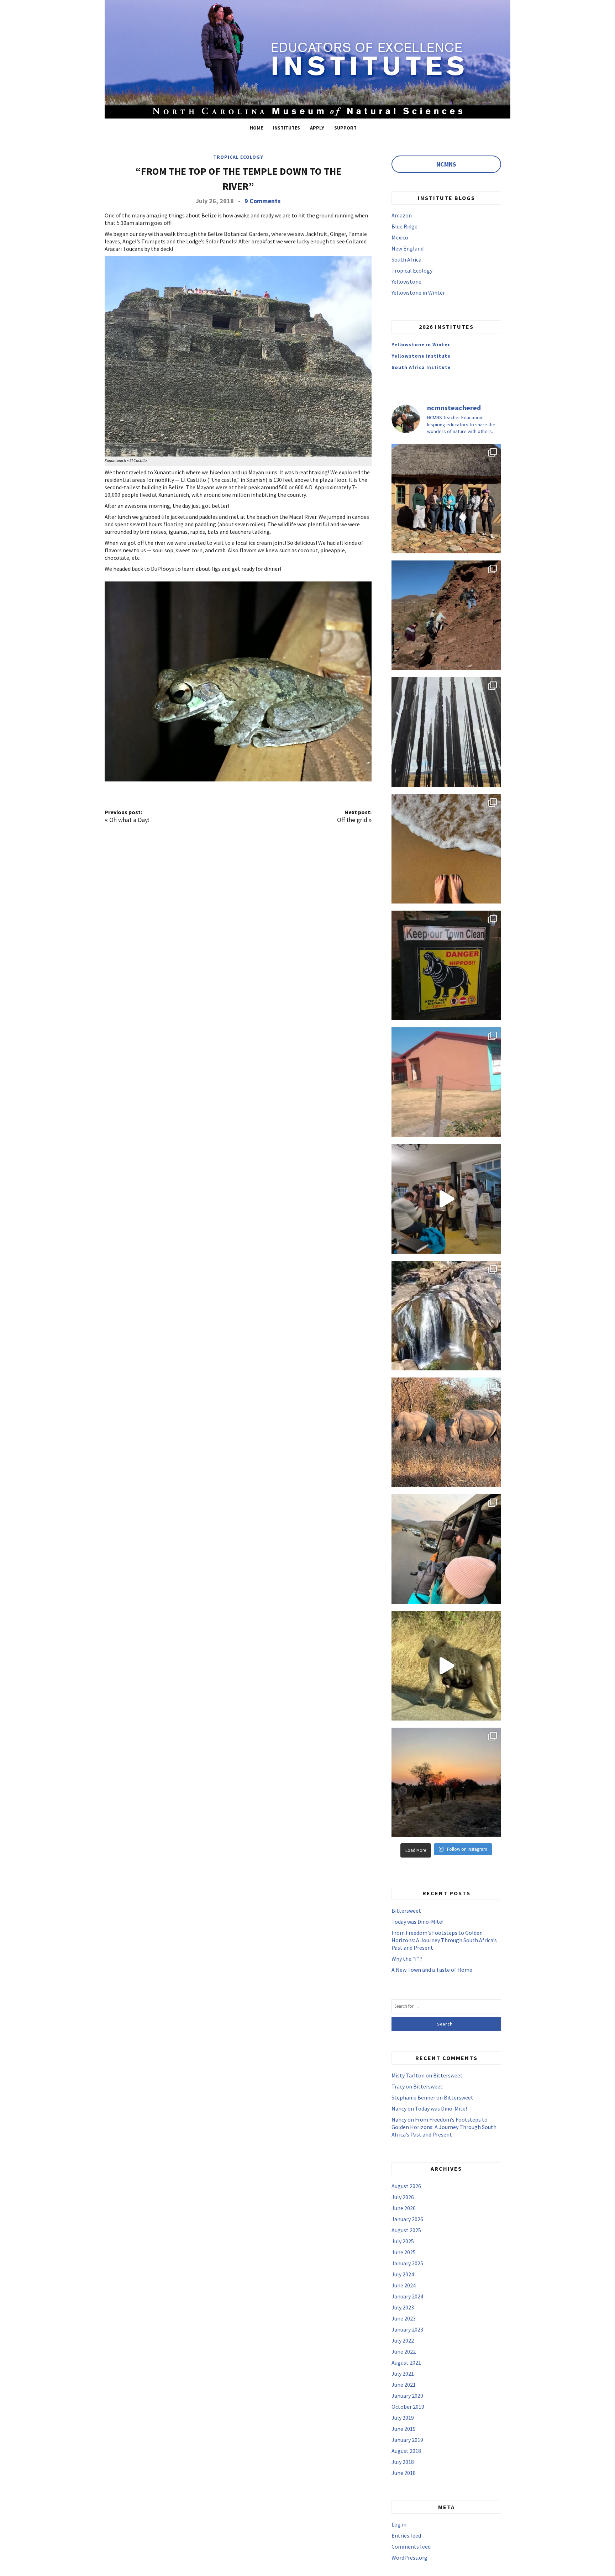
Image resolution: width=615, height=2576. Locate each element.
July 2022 (403, 2340)
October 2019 (408, 2407)
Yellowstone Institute (421, 356)
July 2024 (403, 2274)
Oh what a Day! (130, 820)
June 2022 (404, 2351)
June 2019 (404, 2429)
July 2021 (403, 2374)
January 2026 (407, 2219)
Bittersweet (406, 1911)
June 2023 (404, 2318)
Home (256, 128)
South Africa (406, 259)
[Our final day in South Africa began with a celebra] (446, 499)
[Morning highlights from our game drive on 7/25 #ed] (446, 1549)
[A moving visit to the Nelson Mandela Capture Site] (446, 732)
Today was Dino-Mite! (417, 1922)
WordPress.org (409, 2557)
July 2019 (403, 2418)
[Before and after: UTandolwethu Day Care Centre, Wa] (446, 1082)
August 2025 (406, 2230)
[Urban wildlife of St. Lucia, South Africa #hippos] (446, 965)
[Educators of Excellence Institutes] (307, 58)
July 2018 (403, 2462)
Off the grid (352, 820)
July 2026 (403, 2197)
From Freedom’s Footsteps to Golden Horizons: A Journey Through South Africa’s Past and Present (444, 1940)
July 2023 (403, 2307)
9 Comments (262, 201)
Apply (317, 128)
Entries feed (406, 2535)
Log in (399, 2524)
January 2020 (407, 2396)
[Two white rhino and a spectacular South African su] (446, 1432)
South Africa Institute (421, 367)
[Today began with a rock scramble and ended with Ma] (446, 615)
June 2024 (404, 2285)
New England (408, 248)
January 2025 (407, 2263)
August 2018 (406, 2451)
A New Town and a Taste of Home (432, 1970)
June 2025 (404, 2252)
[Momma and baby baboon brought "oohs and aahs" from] (446, 1666)
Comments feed (411, 2546)
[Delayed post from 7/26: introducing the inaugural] (446, 1199)
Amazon (402, 215)
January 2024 (407, 2296)
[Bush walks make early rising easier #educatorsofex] (446, 1782)
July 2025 (403, 2241)
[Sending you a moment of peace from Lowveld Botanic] (446, 1316)
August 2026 (406, 2186)
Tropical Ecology (238, 157)
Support (345, 128)
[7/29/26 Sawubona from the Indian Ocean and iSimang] (446, 849)
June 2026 (404, 2208)
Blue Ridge (404, 226)
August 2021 (406, 2362)
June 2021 (404, 2385)
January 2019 (407, 2440)
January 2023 (407, 2329)
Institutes (287, 128)
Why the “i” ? (407, 1959)
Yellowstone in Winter (418, 293)
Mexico (400, 237)
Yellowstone (406, 281)
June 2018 (404, 2473)
